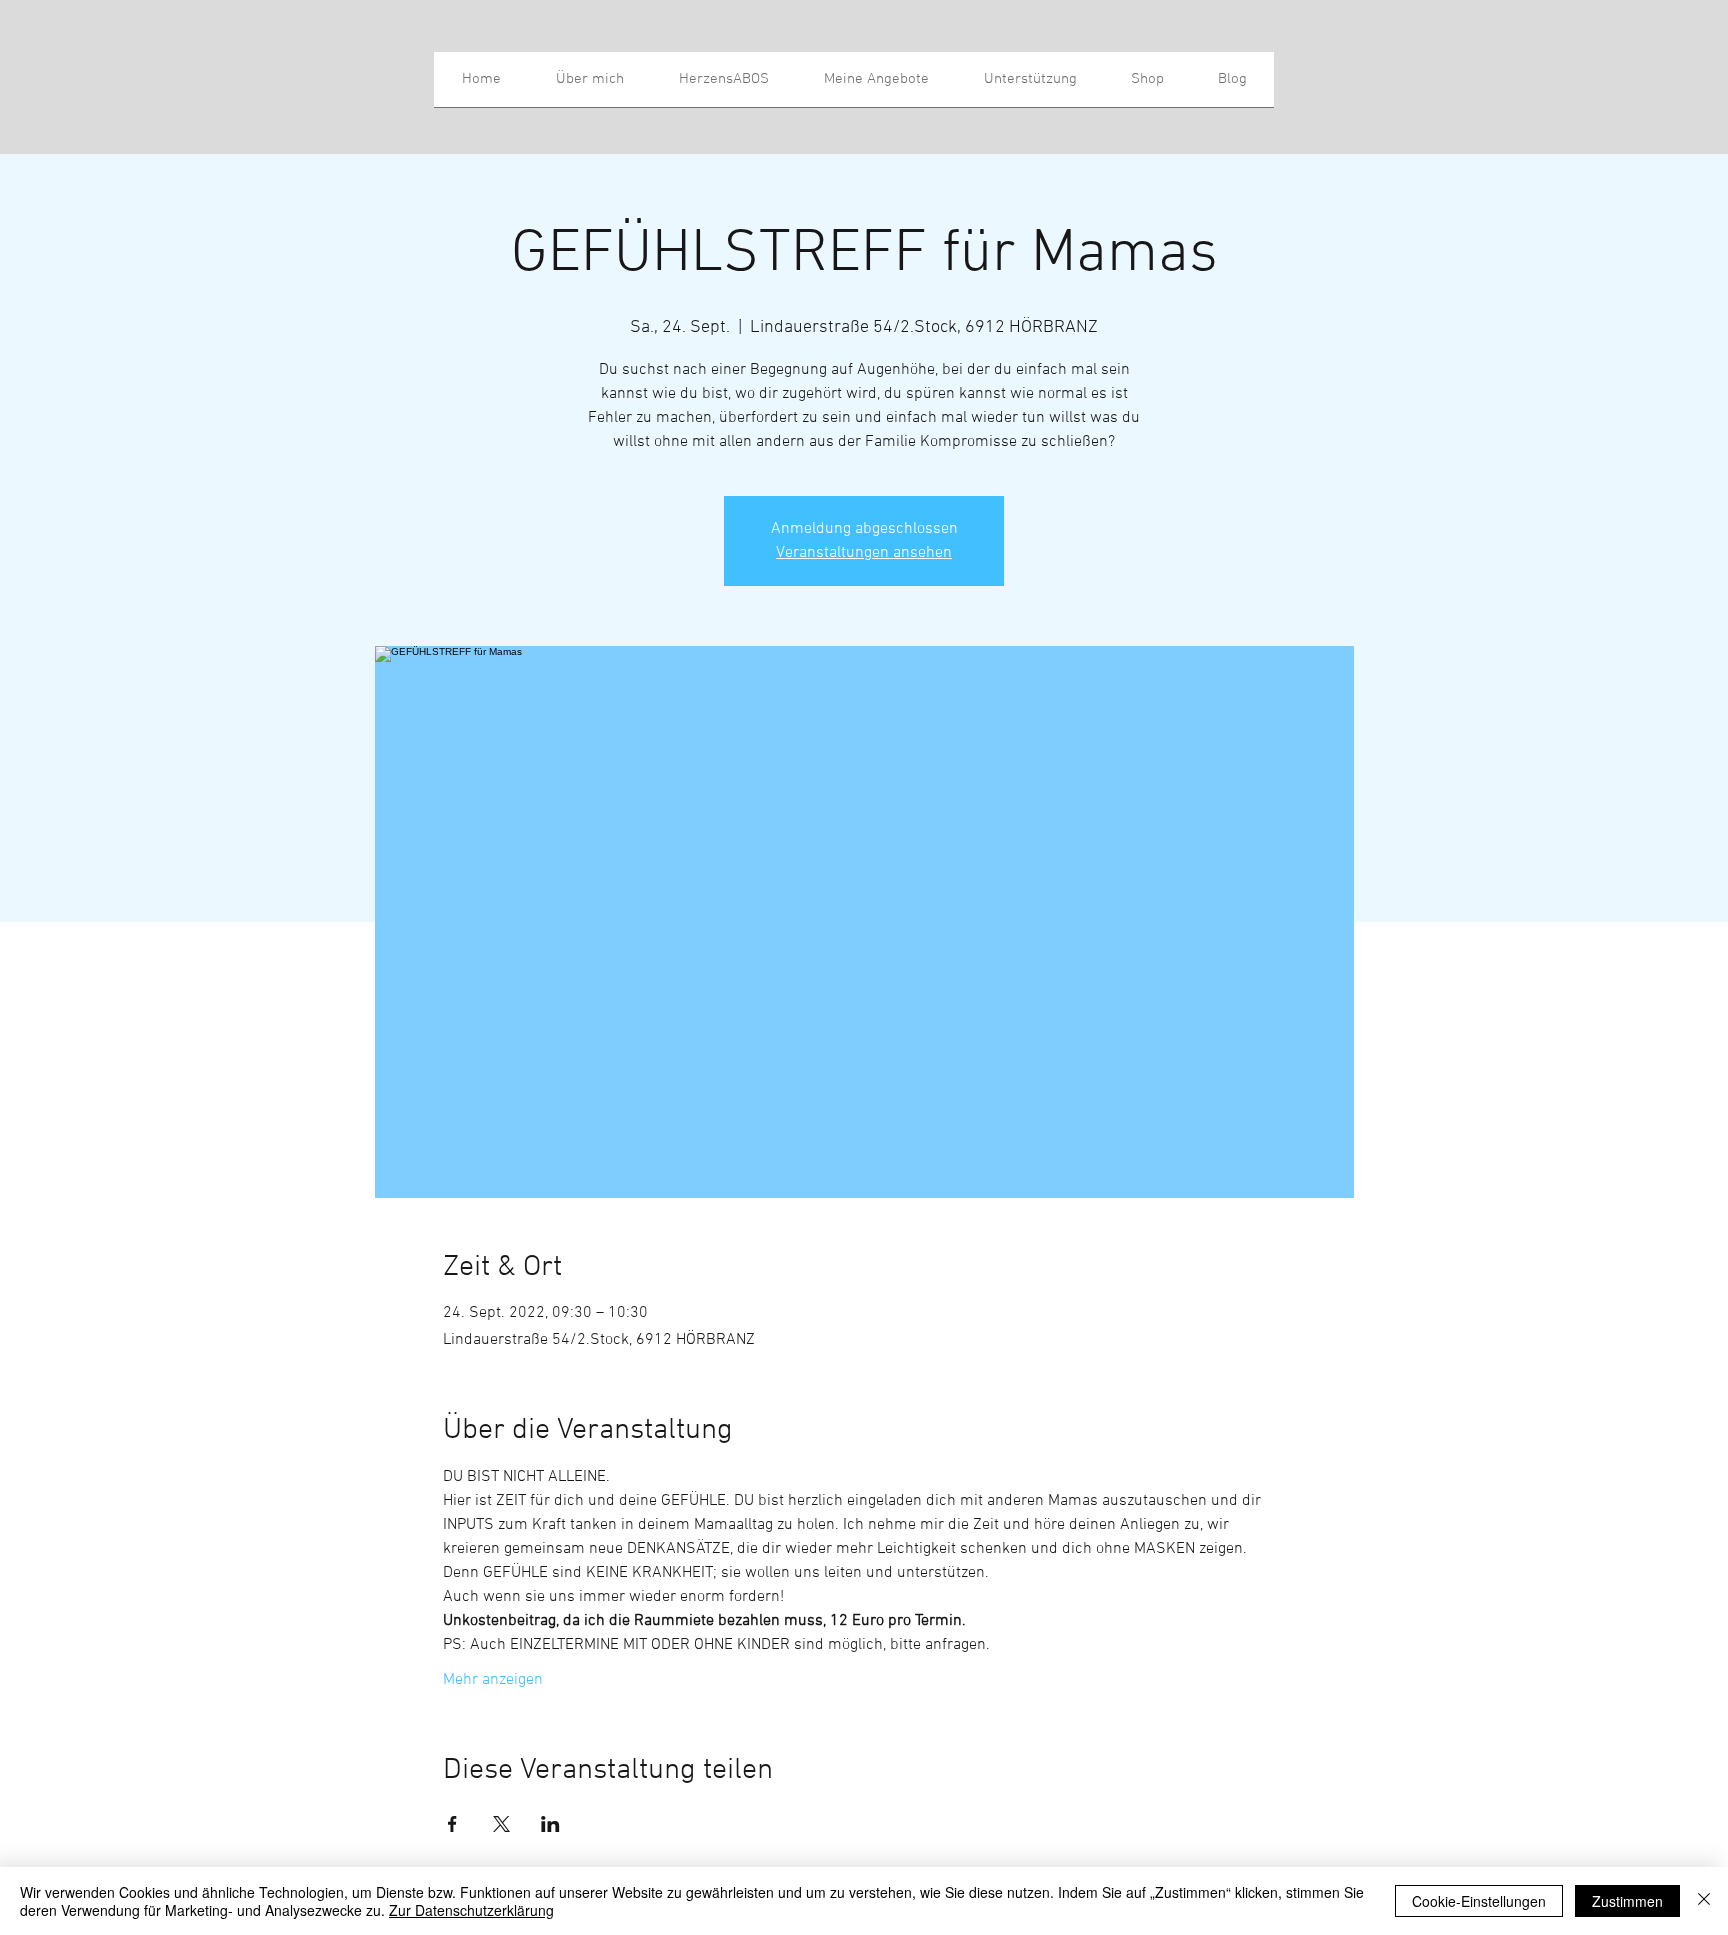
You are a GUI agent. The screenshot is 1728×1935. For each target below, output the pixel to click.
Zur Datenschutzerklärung (471, 1910)
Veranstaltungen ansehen (864, 553)
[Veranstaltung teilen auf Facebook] (452, 1824)
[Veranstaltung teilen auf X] (501, 1824)
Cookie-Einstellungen (1479, 1901)
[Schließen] (1704, 1901)
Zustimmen (1627, 1901)
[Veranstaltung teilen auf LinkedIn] (550, 1824)
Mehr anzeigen (493, 1680)
